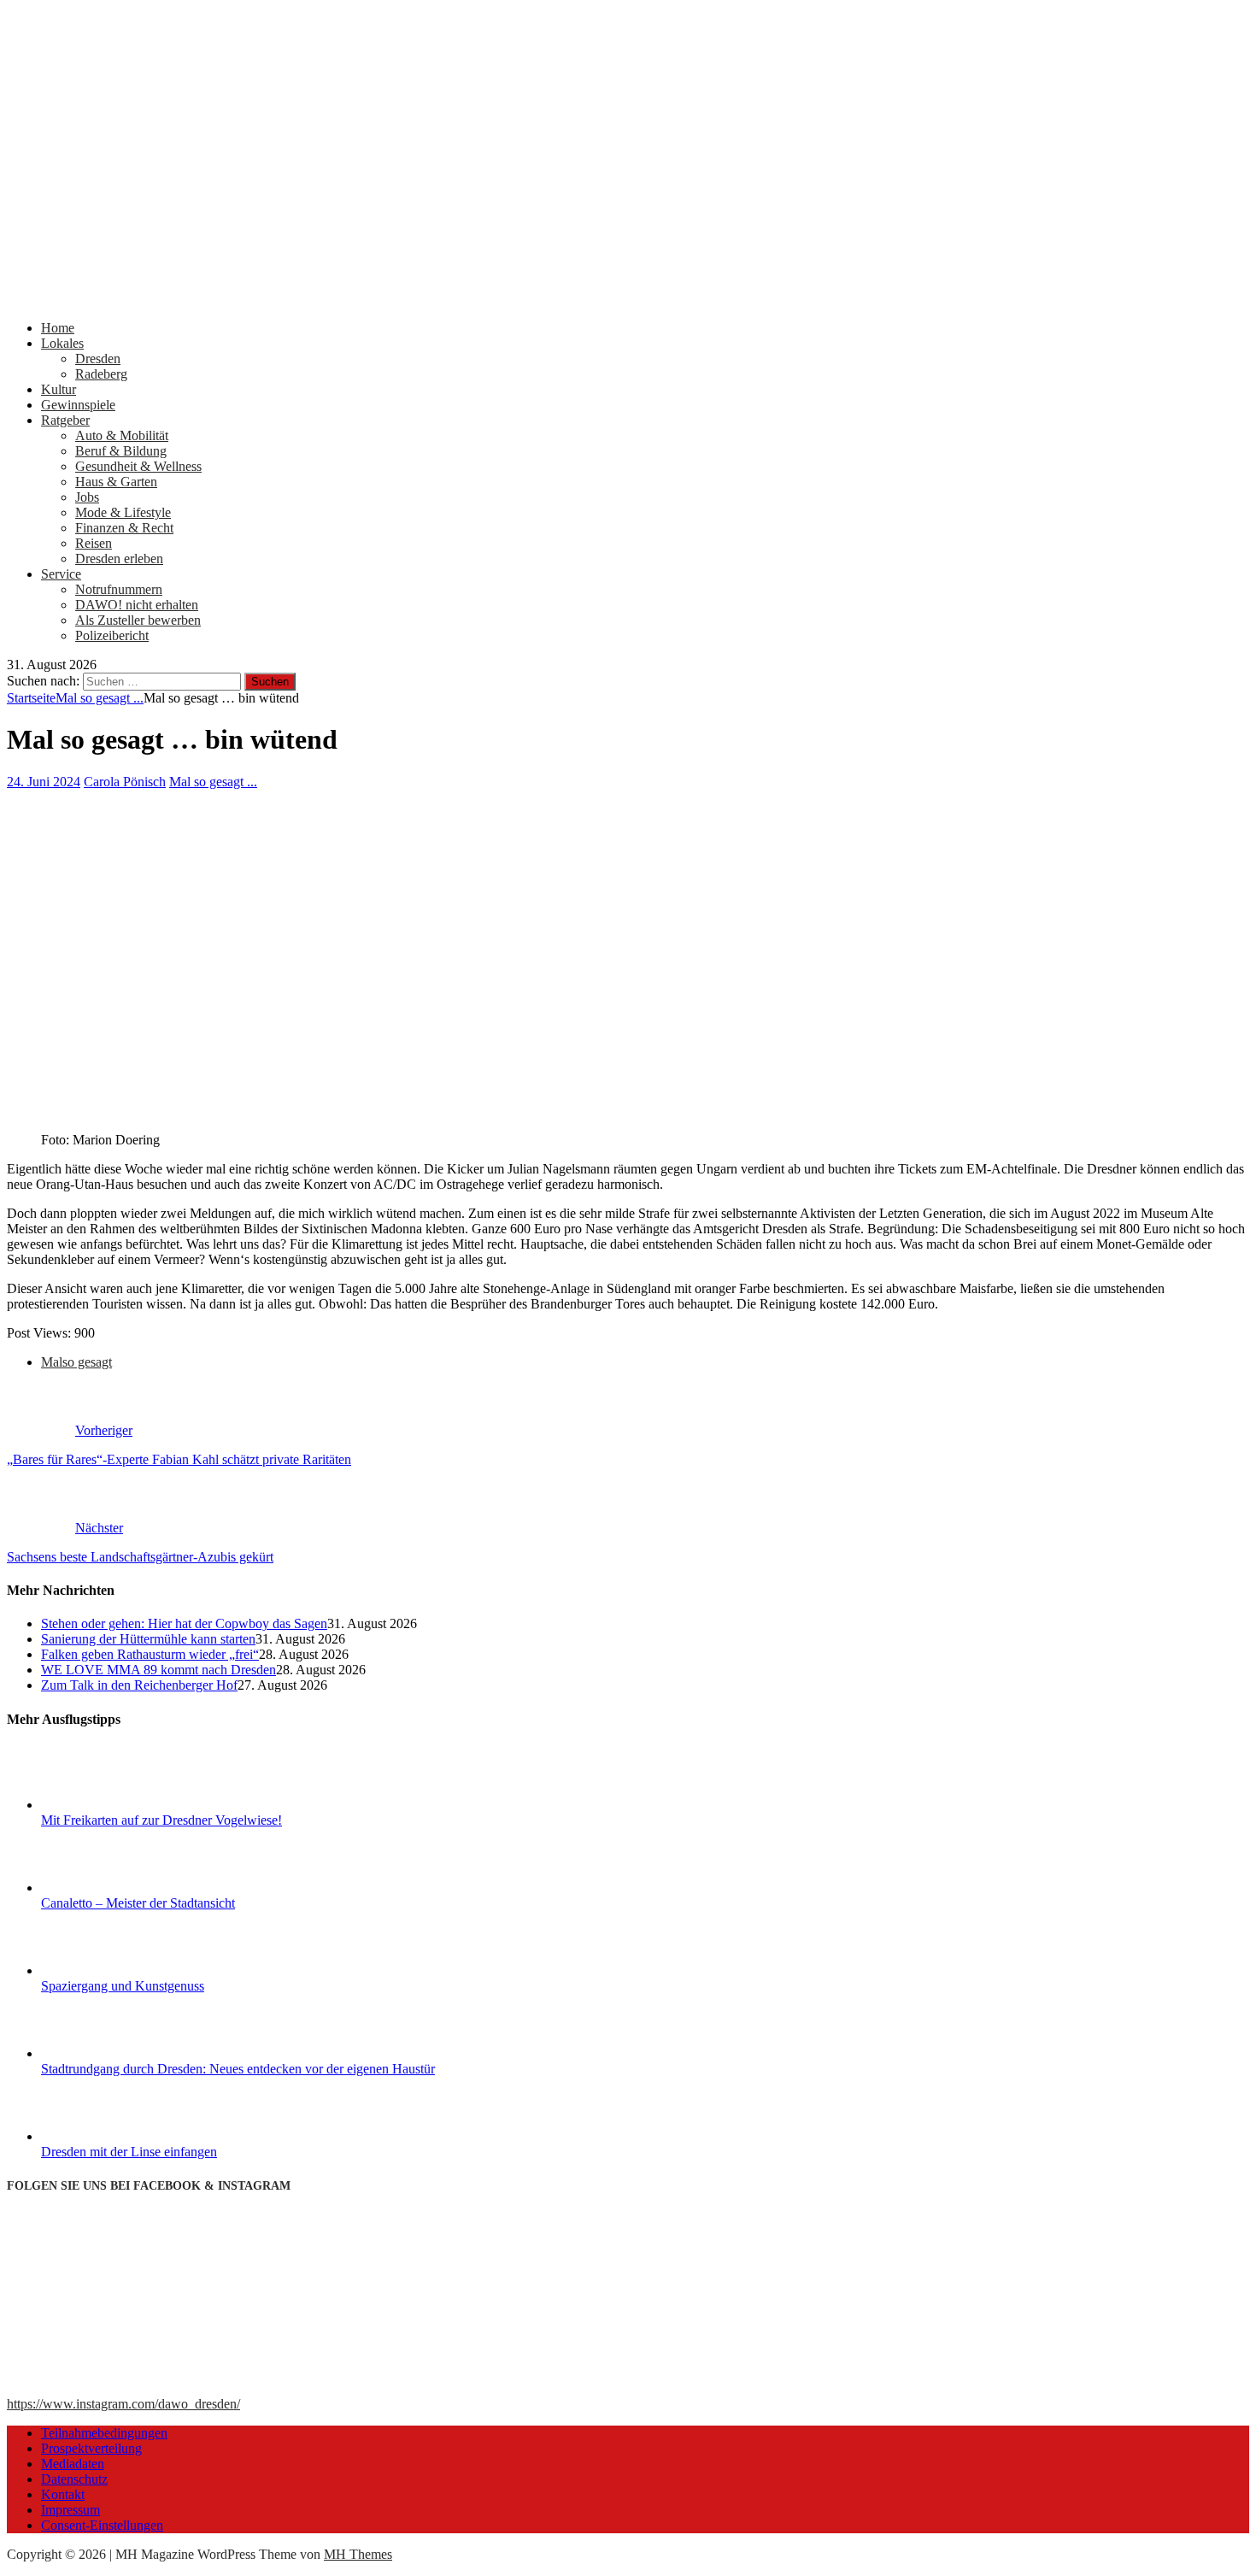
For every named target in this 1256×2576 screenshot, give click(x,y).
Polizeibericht (112, 635)
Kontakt (63, 2494)
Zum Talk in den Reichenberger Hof (139, 1685)
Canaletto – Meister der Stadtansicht (138, 1903)
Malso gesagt (76, 1362)
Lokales (62, 343)
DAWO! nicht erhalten (137, 605)
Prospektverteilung (91, 2448)
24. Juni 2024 (44, 782)
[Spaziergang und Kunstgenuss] (105, 1970)
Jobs (87, 497)
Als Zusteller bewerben (138, 620)
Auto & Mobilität (122, 435)
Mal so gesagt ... (213, 782)
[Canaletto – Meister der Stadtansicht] (105, 1888)
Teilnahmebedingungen (104, 2433)
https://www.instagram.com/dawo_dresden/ (123, 2404)
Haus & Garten (116, 482)
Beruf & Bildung (121, 451)
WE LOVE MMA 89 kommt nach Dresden (158, 1670)
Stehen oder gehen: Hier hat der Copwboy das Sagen (184, 1623)
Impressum (70, 2510)
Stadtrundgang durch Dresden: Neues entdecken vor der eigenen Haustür (238, 2069)
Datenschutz (74, 2479)
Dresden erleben (119, 559)
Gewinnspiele (78, 405)
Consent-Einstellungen (102, 2525)
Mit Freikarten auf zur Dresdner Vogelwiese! (161, 1820)
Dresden (98, 359)
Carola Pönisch (125, 782)
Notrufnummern (119, 589)
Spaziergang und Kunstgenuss (123, 1986)
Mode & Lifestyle (123, 512)
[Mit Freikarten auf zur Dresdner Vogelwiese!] (105, 1805)
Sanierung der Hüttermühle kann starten (148, 1639)
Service (61, 574)
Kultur (59, 389)
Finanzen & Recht (124, 528)
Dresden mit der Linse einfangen (129, 2152)
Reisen (94, 543)
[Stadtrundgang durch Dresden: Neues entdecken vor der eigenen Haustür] (105, 2053)
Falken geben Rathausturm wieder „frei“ (150, 1654)
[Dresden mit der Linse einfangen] (105, 2136)
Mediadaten (73, 2464)
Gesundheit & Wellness (138, 466)
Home (58, 328)
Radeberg (101, 374)
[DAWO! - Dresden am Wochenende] (628, 299)
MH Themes (358, 2554)
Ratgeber (65, 420)
